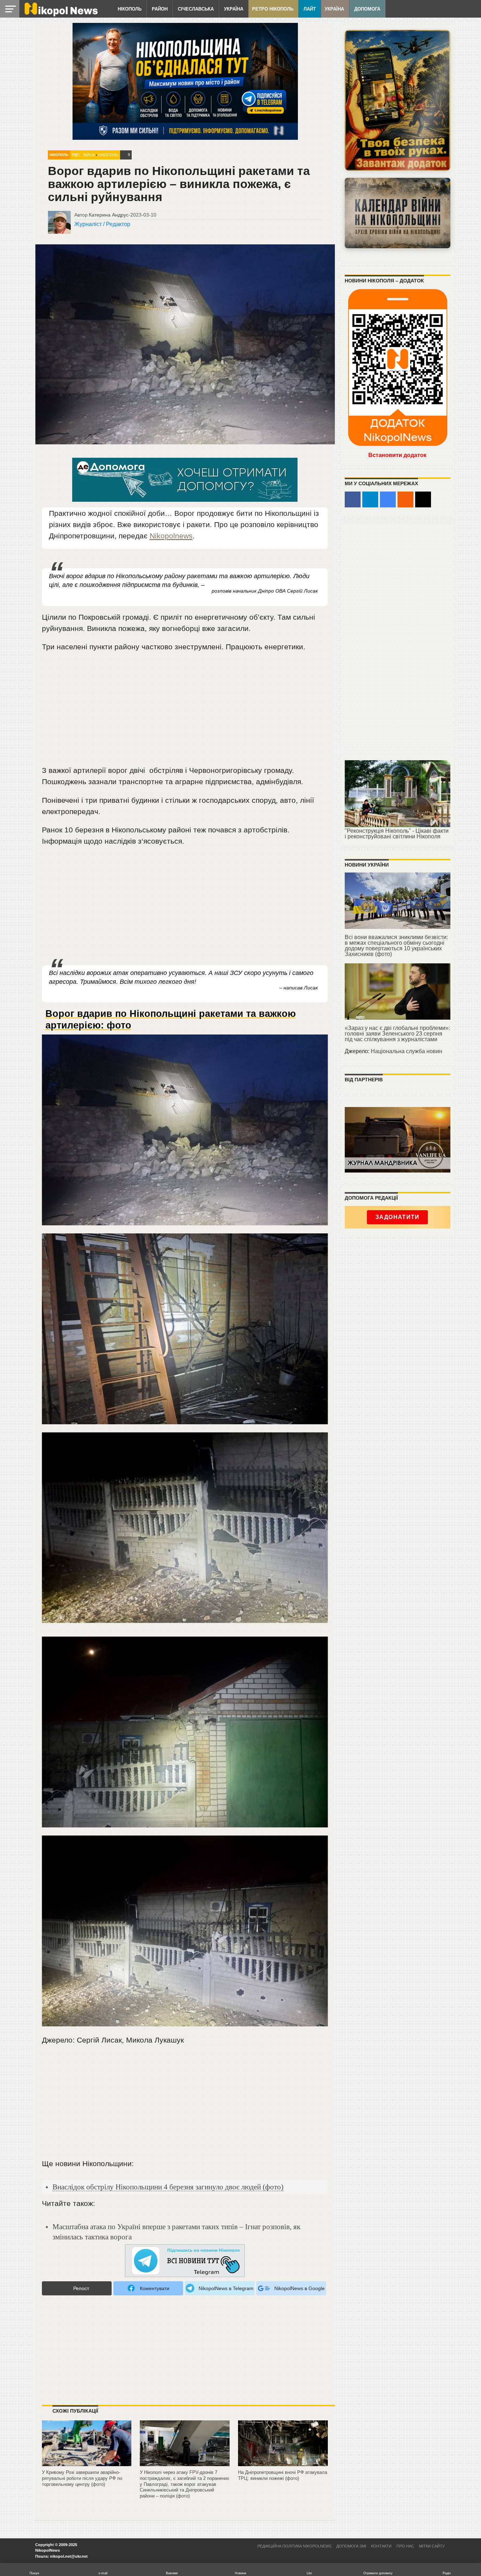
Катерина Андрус (109, 215)
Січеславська (196, 9)
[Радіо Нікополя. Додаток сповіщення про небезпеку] (398, 100)
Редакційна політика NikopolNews (294, 2546)
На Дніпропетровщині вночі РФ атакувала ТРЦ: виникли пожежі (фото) (283, 2475)
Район (160, 9)
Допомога (367, 9)
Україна (234, 9)
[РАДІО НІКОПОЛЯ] (398, 213)
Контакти (381, 2546)
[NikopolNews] (185, 2261)
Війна (89, 155)
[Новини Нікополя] (61, 15)
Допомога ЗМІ (351, 2546)
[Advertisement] (185, 712)
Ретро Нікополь (273, 9)
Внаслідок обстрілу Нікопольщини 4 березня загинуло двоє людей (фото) (168, 2187)
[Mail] (423, 499)
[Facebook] (353, 499)
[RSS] (405, 499)
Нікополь (130, 9)
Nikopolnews (171, 536)
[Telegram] (370, 499)
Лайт (310, 9)
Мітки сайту (432, 2546)
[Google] (388, 499)
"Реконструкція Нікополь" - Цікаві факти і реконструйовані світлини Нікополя (397, 834)
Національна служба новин (407, 1051)
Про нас (405, 2546)
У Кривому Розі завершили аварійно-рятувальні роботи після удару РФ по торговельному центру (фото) (82, 2478)
